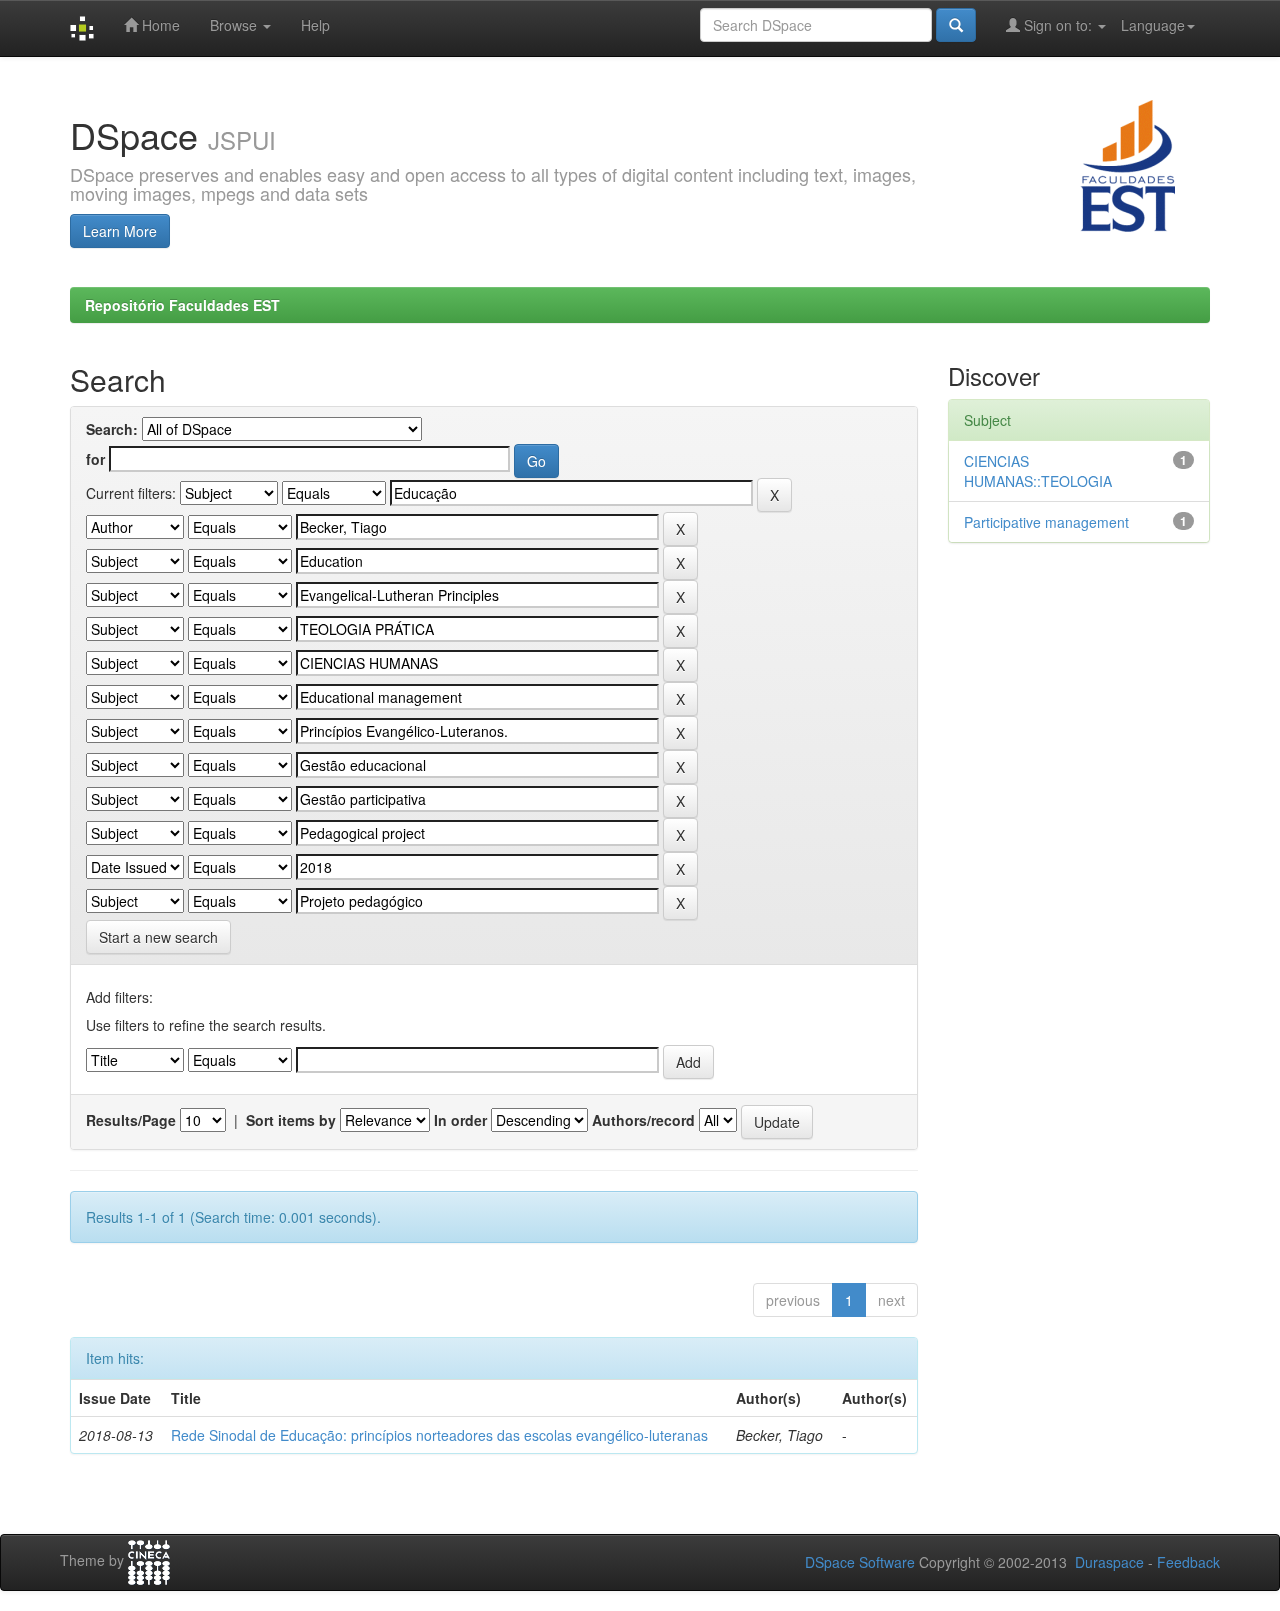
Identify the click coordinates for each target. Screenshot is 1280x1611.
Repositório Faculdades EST (182, 305)
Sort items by (291, 1120)
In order (460, 1120)
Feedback (1188, 1562)
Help (315, 25)
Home (159, 25)
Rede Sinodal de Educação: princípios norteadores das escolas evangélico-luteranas (439, 1435)
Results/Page (131, 1120)
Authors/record (643, 1120)
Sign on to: (1058, 25)
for (95, 459)
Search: (112, 429)
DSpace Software (860, 1562)
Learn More (120, 231)
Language (1153, 25)
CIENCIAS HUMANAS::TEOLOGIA (1038, 471)
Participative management (1046, 522)
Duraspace (1109, 1562)
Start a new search (158, 937)
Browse (235, 25)
